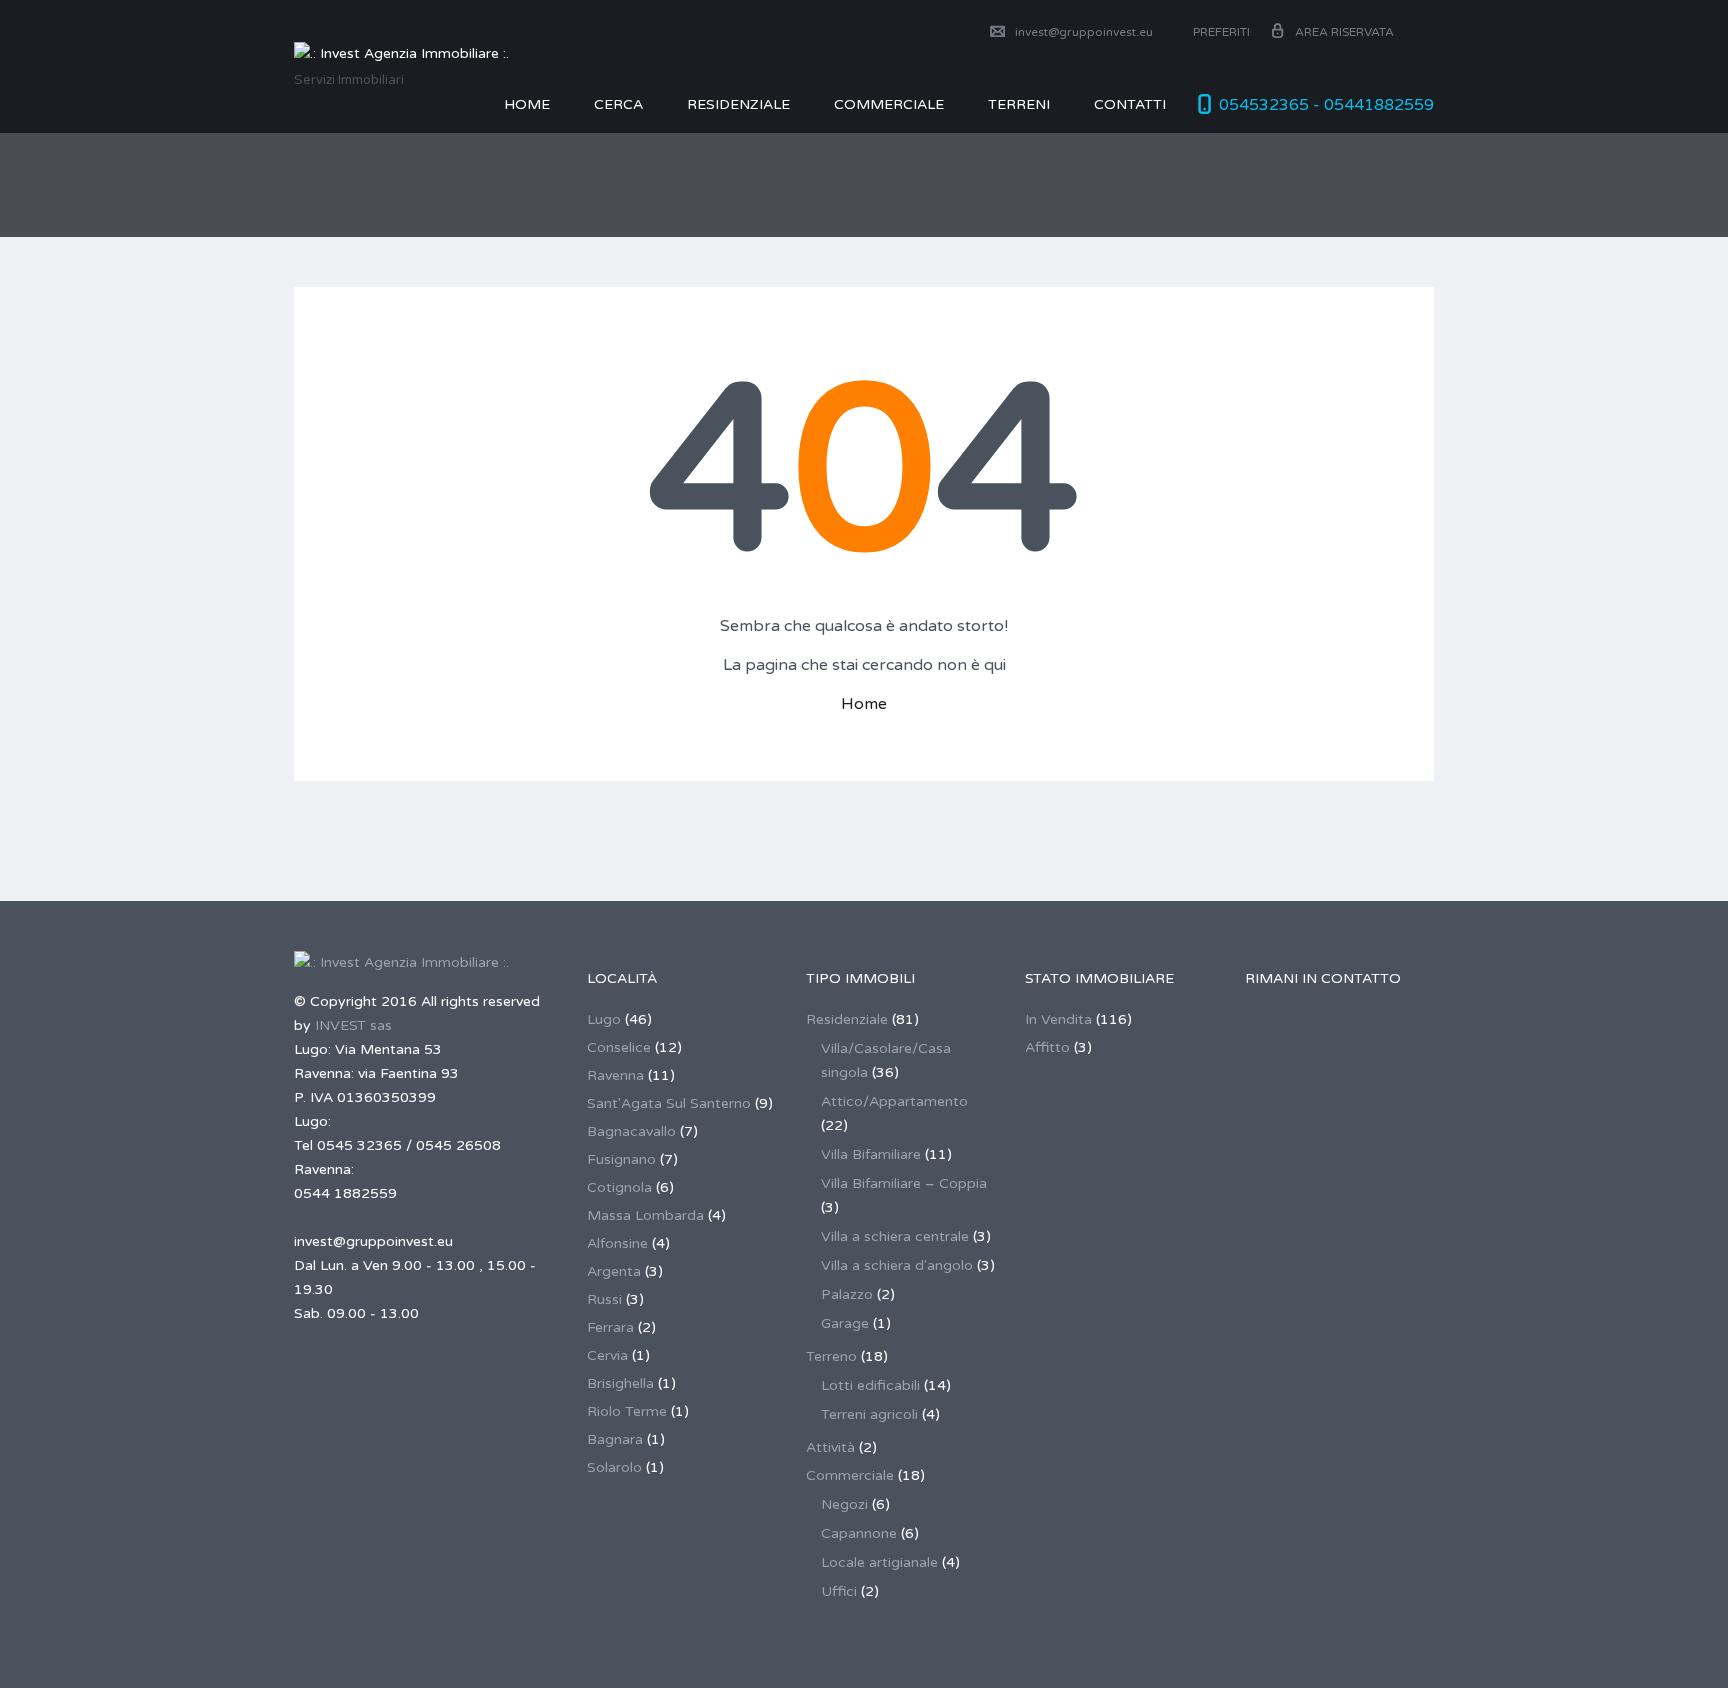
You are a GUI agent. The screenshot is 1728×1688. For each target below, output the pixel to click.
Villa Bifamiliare (871, 1154)
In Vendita (1058, 1019)
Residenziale (738, 104)
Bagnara (615, 1439)
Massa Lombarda (645, 1215)
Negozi (844, 1504)
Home (527, 104)
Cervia (607, 1355)
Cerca (618, 104)
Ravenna (615, 1075)
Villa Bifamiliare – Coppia (904, 1183)
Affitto (1047, 1047)
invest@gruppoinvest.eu (1084, 32)
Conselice (619, 1047)
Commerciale (850, 1475)
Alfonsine (617, 1243)
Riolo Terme (627, 1411)
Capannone (859, 1533)
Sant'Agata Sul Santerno (669, 1103)
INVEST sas (353, 1025)
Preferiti (1220, 32)
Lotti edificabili (870, 1385)
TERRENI (1019, 104)
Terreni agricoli (869, 1414)
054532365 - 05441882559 (1326, 105)
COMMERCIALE (889, 104)
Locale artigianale (879, 1562)
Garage (845, 1323)
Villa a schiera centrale (895, 1236)
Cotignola (619, 1187)
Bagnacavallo (631, 1131)
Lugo (604, 1019)
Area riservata (1344, 32)
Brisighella (620, 1383)
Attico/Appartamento (894, 1101)
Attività (830, 1447)
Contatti (1130, 104)
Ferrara (610, 1327)
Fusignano (621, 1159)
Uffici (839, 1591)
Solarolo (614, 1467)
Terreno (831, 1356)
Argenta (614, 1271)
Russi (604, 1299)
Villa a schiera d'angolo (897, 1265)
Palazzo (847, 1294)
